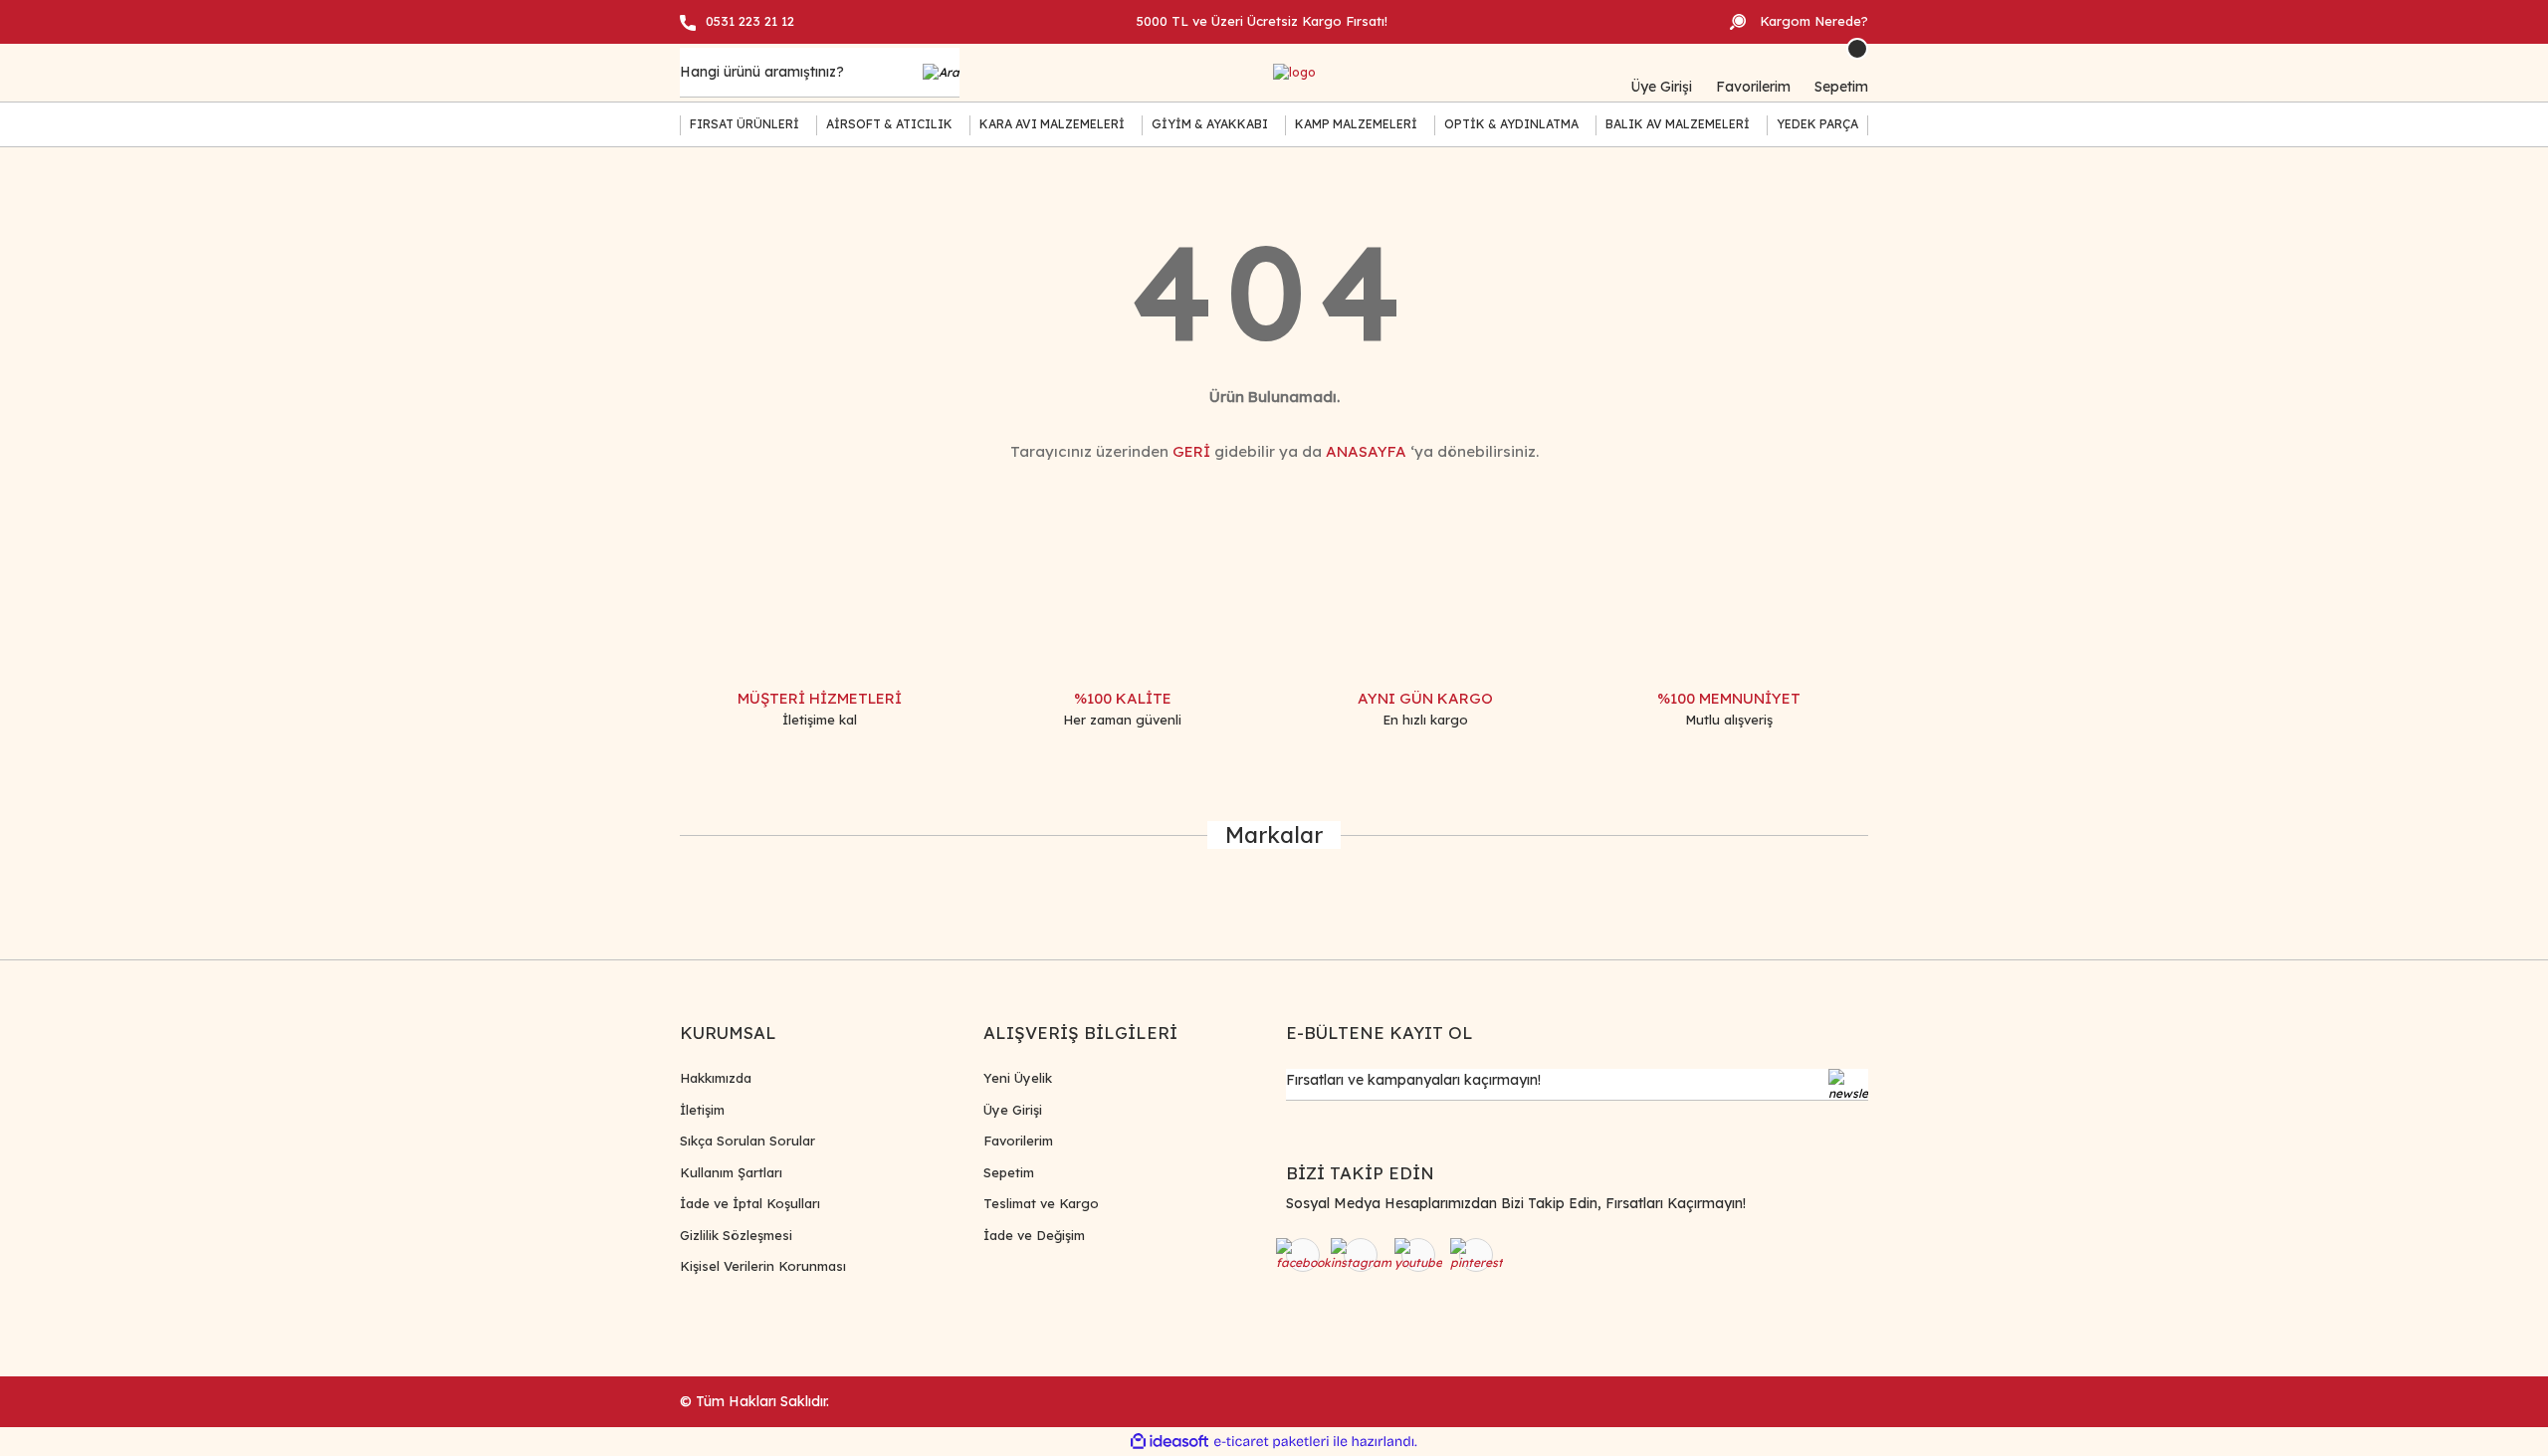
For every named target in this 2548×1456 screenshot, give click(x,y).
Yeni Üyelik (1018, 1078)
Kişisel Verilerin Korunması (763, 1266)
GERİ (1191, 451)
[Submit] (1848, 1085)
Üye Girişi (1013, 1110)
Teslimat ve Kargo (1041, 1203)
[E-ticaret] (1272, 1442)
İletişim (702, 1110)
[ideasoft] (1169, 1442)
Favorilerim (1018, 1141)
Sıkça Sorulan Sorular (747, 1141)
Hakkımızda (716, 1078)
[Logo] (1294, 73)
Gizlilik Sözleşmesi (736, 1235)
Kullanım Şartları (731, 1172)
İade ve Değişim (1034, 1235)
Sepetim (1009, 1172)
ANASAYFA (1366, 451)
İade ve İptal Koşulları (750, 1203)
